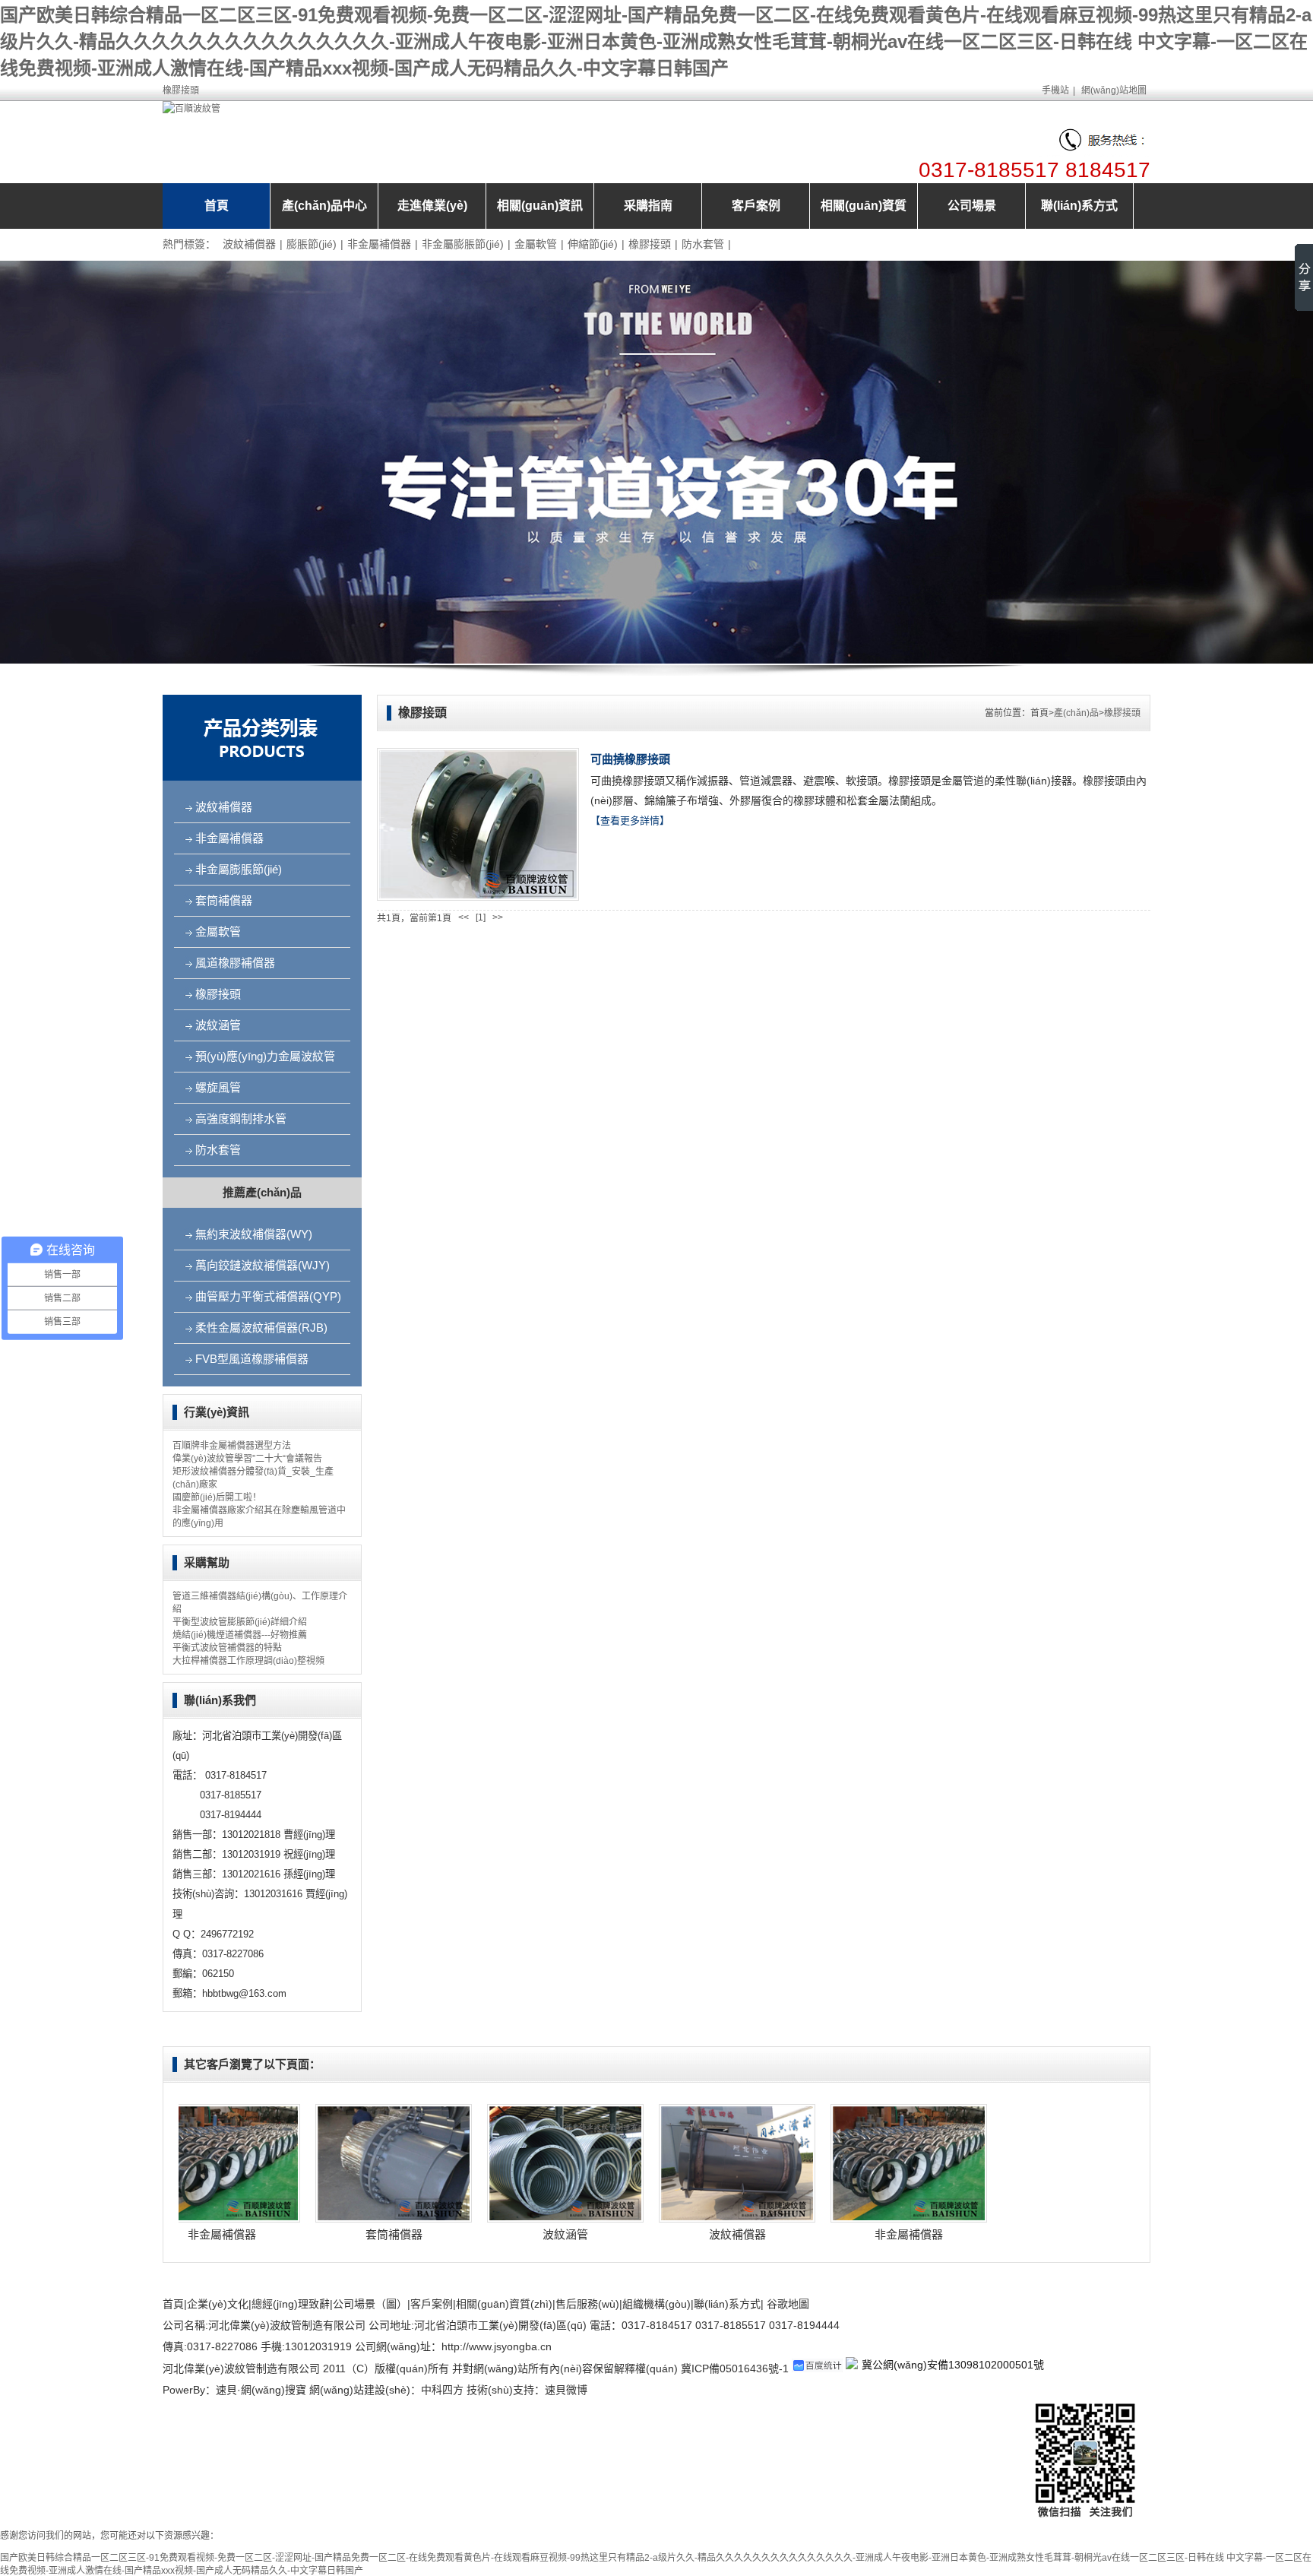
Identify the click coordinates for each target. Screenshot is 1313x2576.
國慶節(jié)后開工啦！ (217, 1497)
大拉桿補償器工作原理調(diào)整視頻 (248, 1661)
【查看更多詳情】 (630, 821)
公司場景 (972, 206)
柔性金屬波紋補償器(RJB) (261, 1328)
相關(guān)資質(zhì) (504, 2304)
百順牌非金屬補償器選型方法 (232, 1446)
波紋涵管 (218, 1025)
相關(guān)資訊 (540, 206)
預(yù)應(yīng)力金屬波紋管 (265, 1056)
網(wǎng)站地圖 (1114, 90)
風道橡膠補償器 (235, 963)
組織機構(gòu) (656, 2304)
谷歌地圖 (788, 2304)
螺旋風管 (218, 1087)
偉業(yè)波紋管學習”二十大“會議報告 (247, 1459)
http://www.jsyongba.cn (497, 2346)
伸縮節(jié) (593, 244)
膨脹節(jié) (312, 244)
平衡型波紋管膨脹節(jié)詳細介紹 (240, 1622)
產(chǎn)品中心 (324, 206)
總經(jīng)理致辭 (291, 2304)
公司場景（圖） (370, 2304)
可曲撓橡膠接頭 (630, 759)
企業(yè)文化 (218, 2304)
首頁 (217, 206)
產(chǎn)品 (1076, 713)
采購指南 (648, 206)
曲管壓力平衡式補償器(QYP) (268, 1296)
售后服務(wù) (587, 2304)
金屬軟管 (536, 244)
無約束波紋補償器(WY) (254, 1234)
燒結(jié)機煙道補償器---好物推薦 (240, 1635)
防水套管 (703, 244)
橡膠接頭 (650, 244)
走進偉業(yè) (432, 206)
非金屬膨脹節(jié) (463, 244)
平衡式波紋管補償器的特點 (227, 1648)
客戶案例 (756, 206)
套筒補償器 (224, 900)
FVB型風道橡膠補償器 (252, 1359)
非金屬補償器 (379, 244)
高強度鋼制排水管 (241, 1118)
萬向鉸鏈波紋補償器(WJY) (263, 1265)
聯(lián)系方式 (1079, 206)
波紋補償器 (249, 244)
